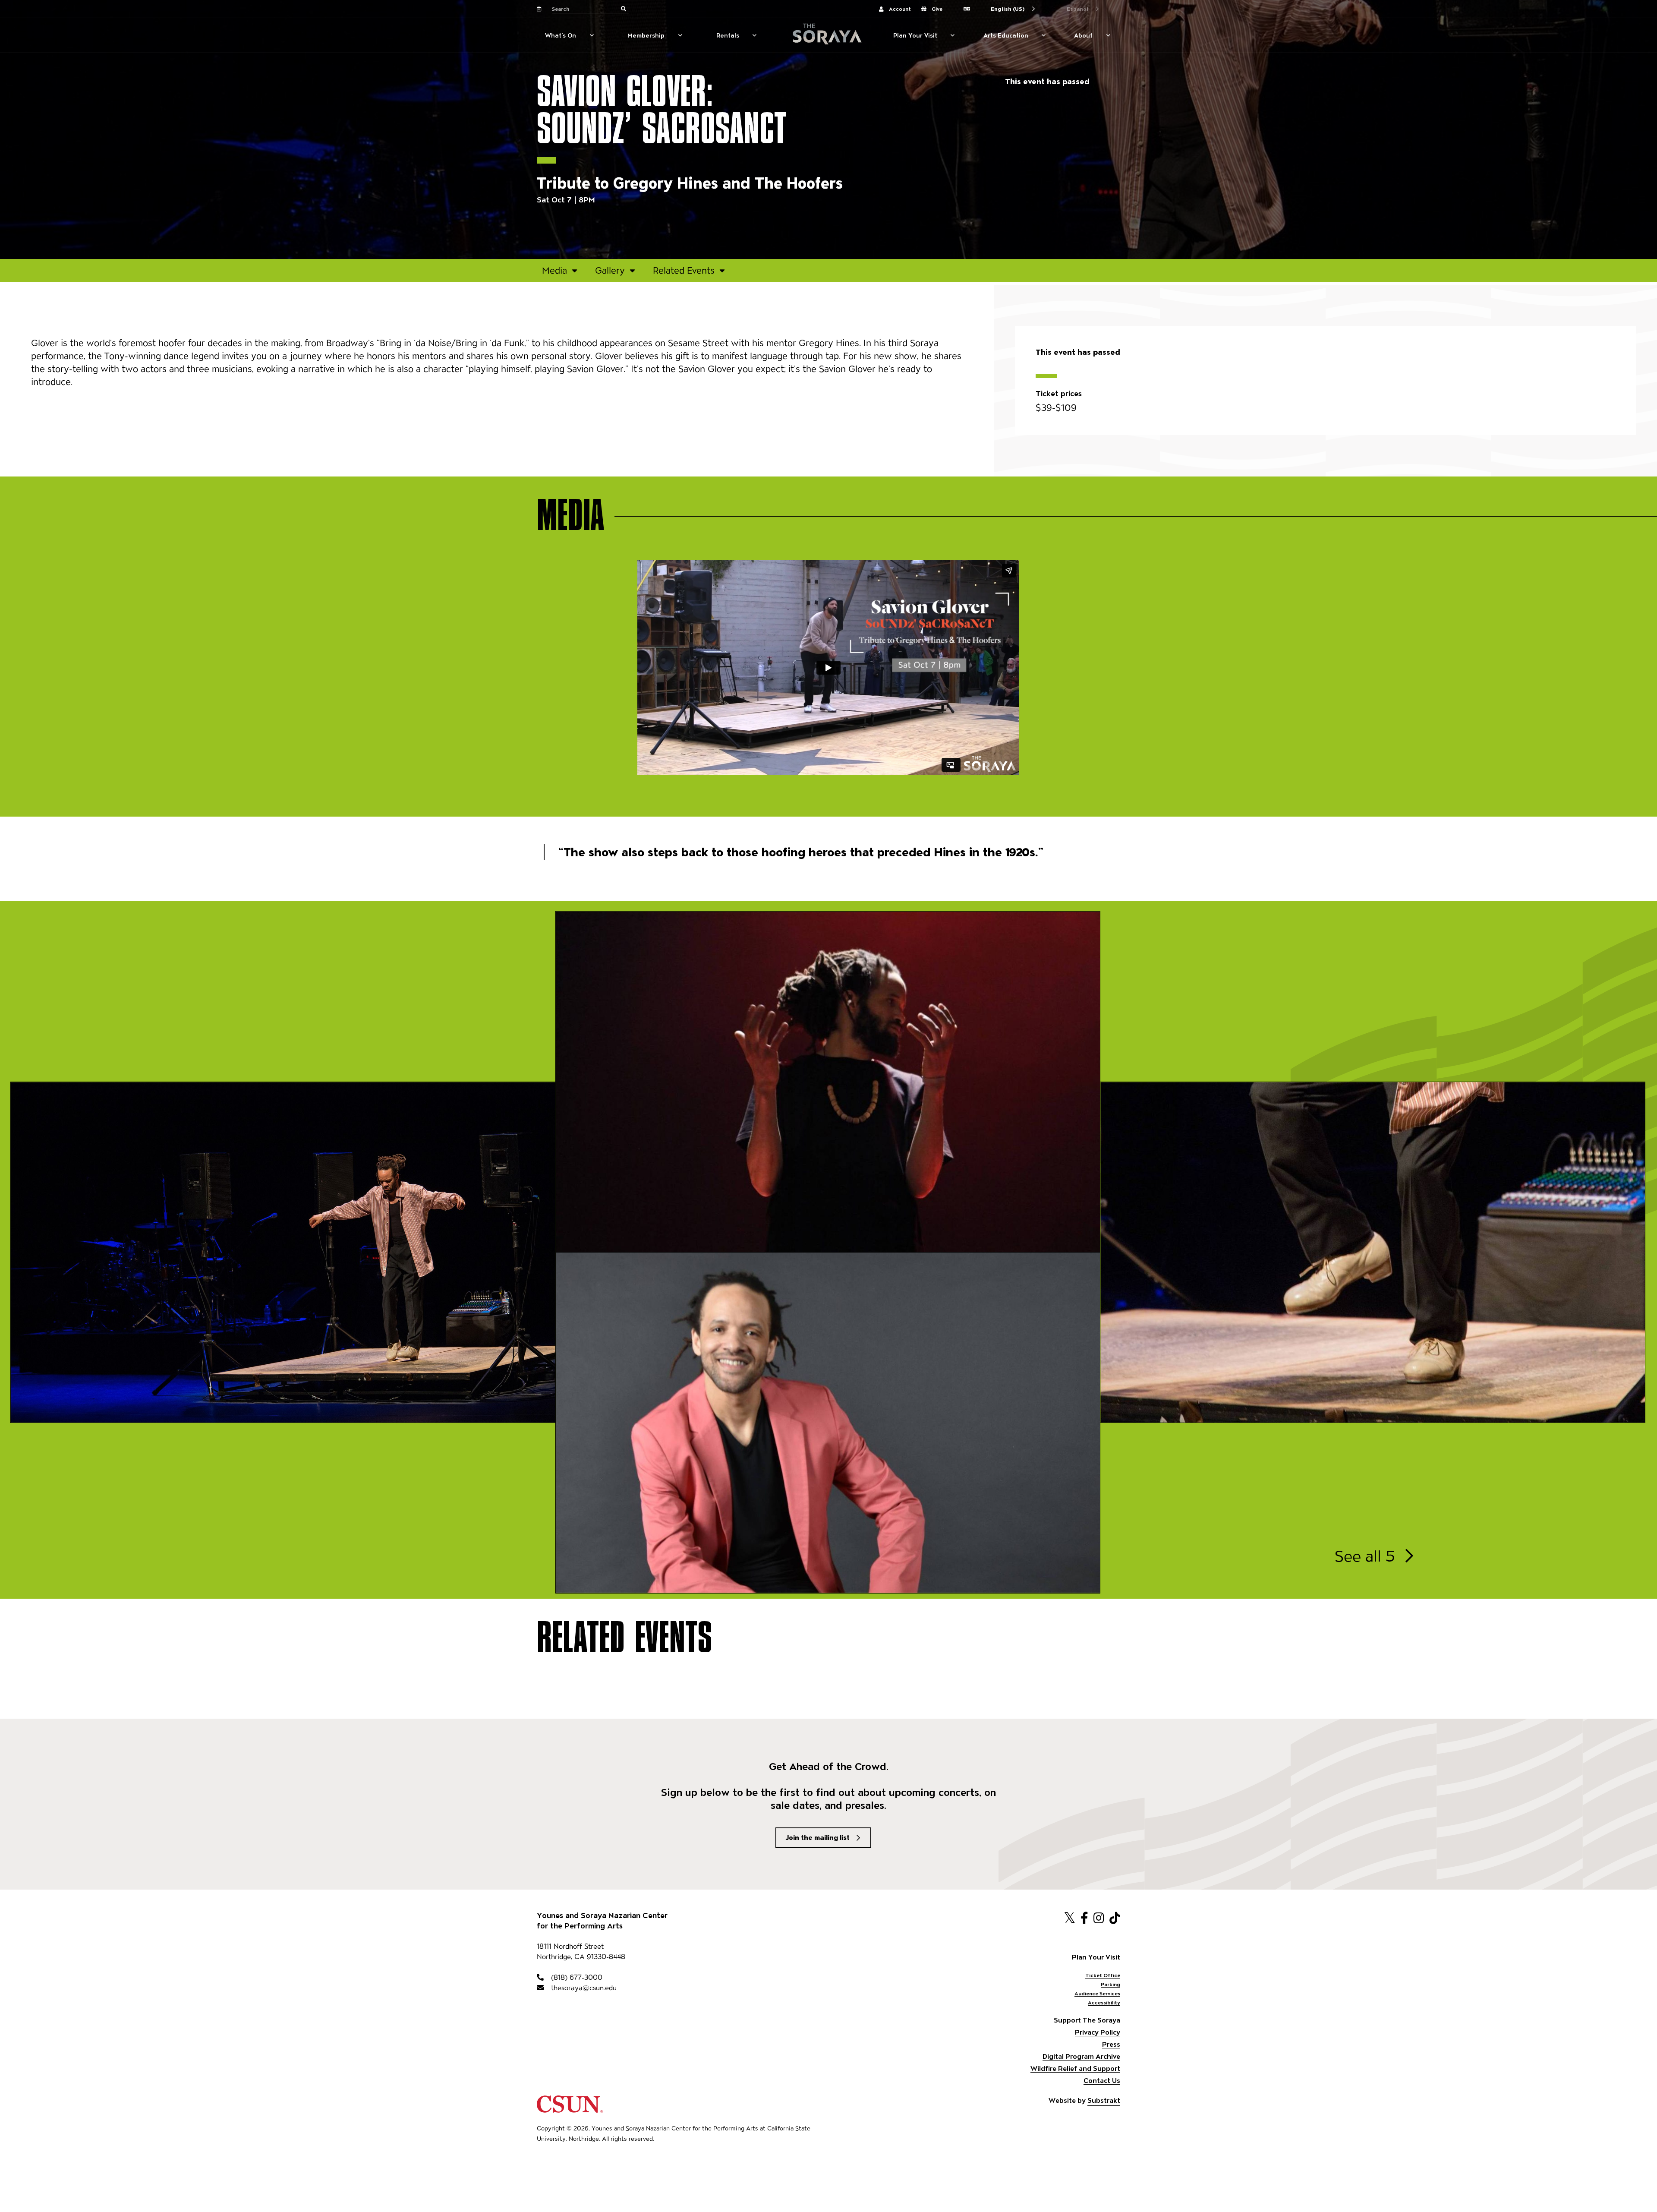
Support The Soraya (1087, 2020)
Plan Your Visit (915, 35)
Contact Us (1102, 2081)
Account (900, 9)
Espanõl (1077, 9)
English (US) (1008, 9)
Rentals (728, 35)
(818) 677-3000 (576, 1977)
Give (937, 9)
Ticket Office (1103, 1975)
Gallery (610, 270)
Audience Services (1097, 1993)
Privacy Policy (1098, 2032)
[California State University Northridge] (570, 2109)
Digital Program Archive (1081, 2056)
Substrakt (1104, 2100)
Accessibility (1104, 2002)
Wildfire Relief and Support (1075, 2068)
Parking (1110, 1984)
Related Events (684, 270)
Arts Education (1006, 35)
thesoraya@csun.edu (583, 1988)
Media (554, 270)
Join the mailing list (818, 1838)
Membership (646, 35)
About (1083, 35)
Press (1111, 2044)
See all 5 (1365, 1556)
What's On (561, 35)
